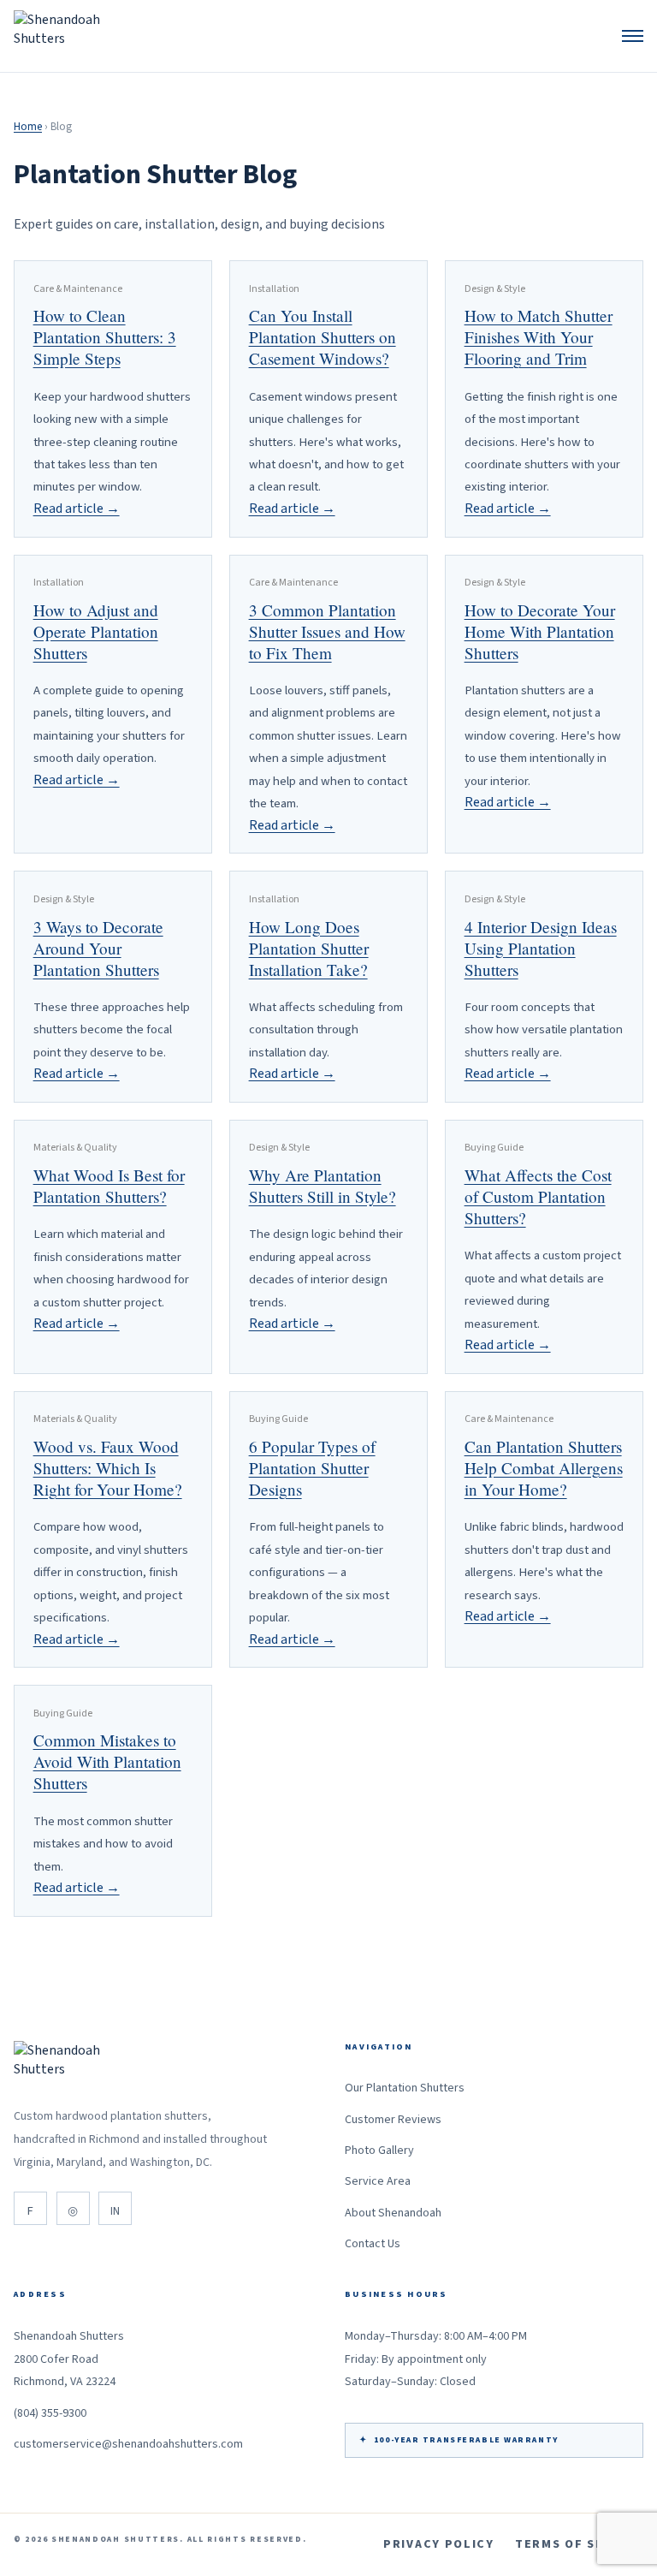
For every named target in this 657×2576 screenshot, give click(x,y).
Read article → (77, 509)
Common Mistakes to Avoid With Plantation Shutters (107, 1761)
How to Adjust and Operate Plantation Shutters (96, 631)
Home (28, 127)
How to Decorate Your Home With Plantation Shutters (540, 631)
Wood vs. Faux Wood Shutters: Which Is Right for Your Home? (108, 1468)
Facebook (30, 2208)
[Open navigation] (633, 36)
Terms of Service (579, 2544)
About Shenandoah (393, 2213)
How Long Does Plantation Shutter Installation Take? (309, 948)
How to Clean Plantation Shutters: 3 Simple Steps (105, 337)
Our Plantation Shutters (405, 2088)
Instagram (73, 2208)
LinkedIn (115, 2208)
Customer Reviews (393, 2120)
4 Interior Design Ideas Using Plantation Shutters (541, 948)
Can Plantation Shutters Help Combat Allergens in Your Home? (544, 1468)
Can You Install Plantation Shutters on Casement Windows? (323, 337)
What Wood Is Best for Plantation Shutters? (109, 1186)
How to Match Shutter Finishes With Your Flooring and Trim (539, 337)
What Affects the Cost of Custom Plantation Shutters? (538, 1196)
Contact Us (373, 2244)
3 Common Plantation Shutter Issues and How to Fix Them (327, 631)
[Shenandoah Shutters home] (64, 36)
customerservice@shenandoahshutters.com (128, 2444)
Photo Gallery (379, 2151)
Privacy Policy (439, 2544)
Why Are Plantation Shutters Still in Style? (323, 1186)
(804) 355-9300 (50, 2413)
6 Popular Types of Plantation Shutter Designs (312, 1468)
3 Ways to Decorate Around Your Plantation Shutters (98, 948)
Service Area (378, 2181)
